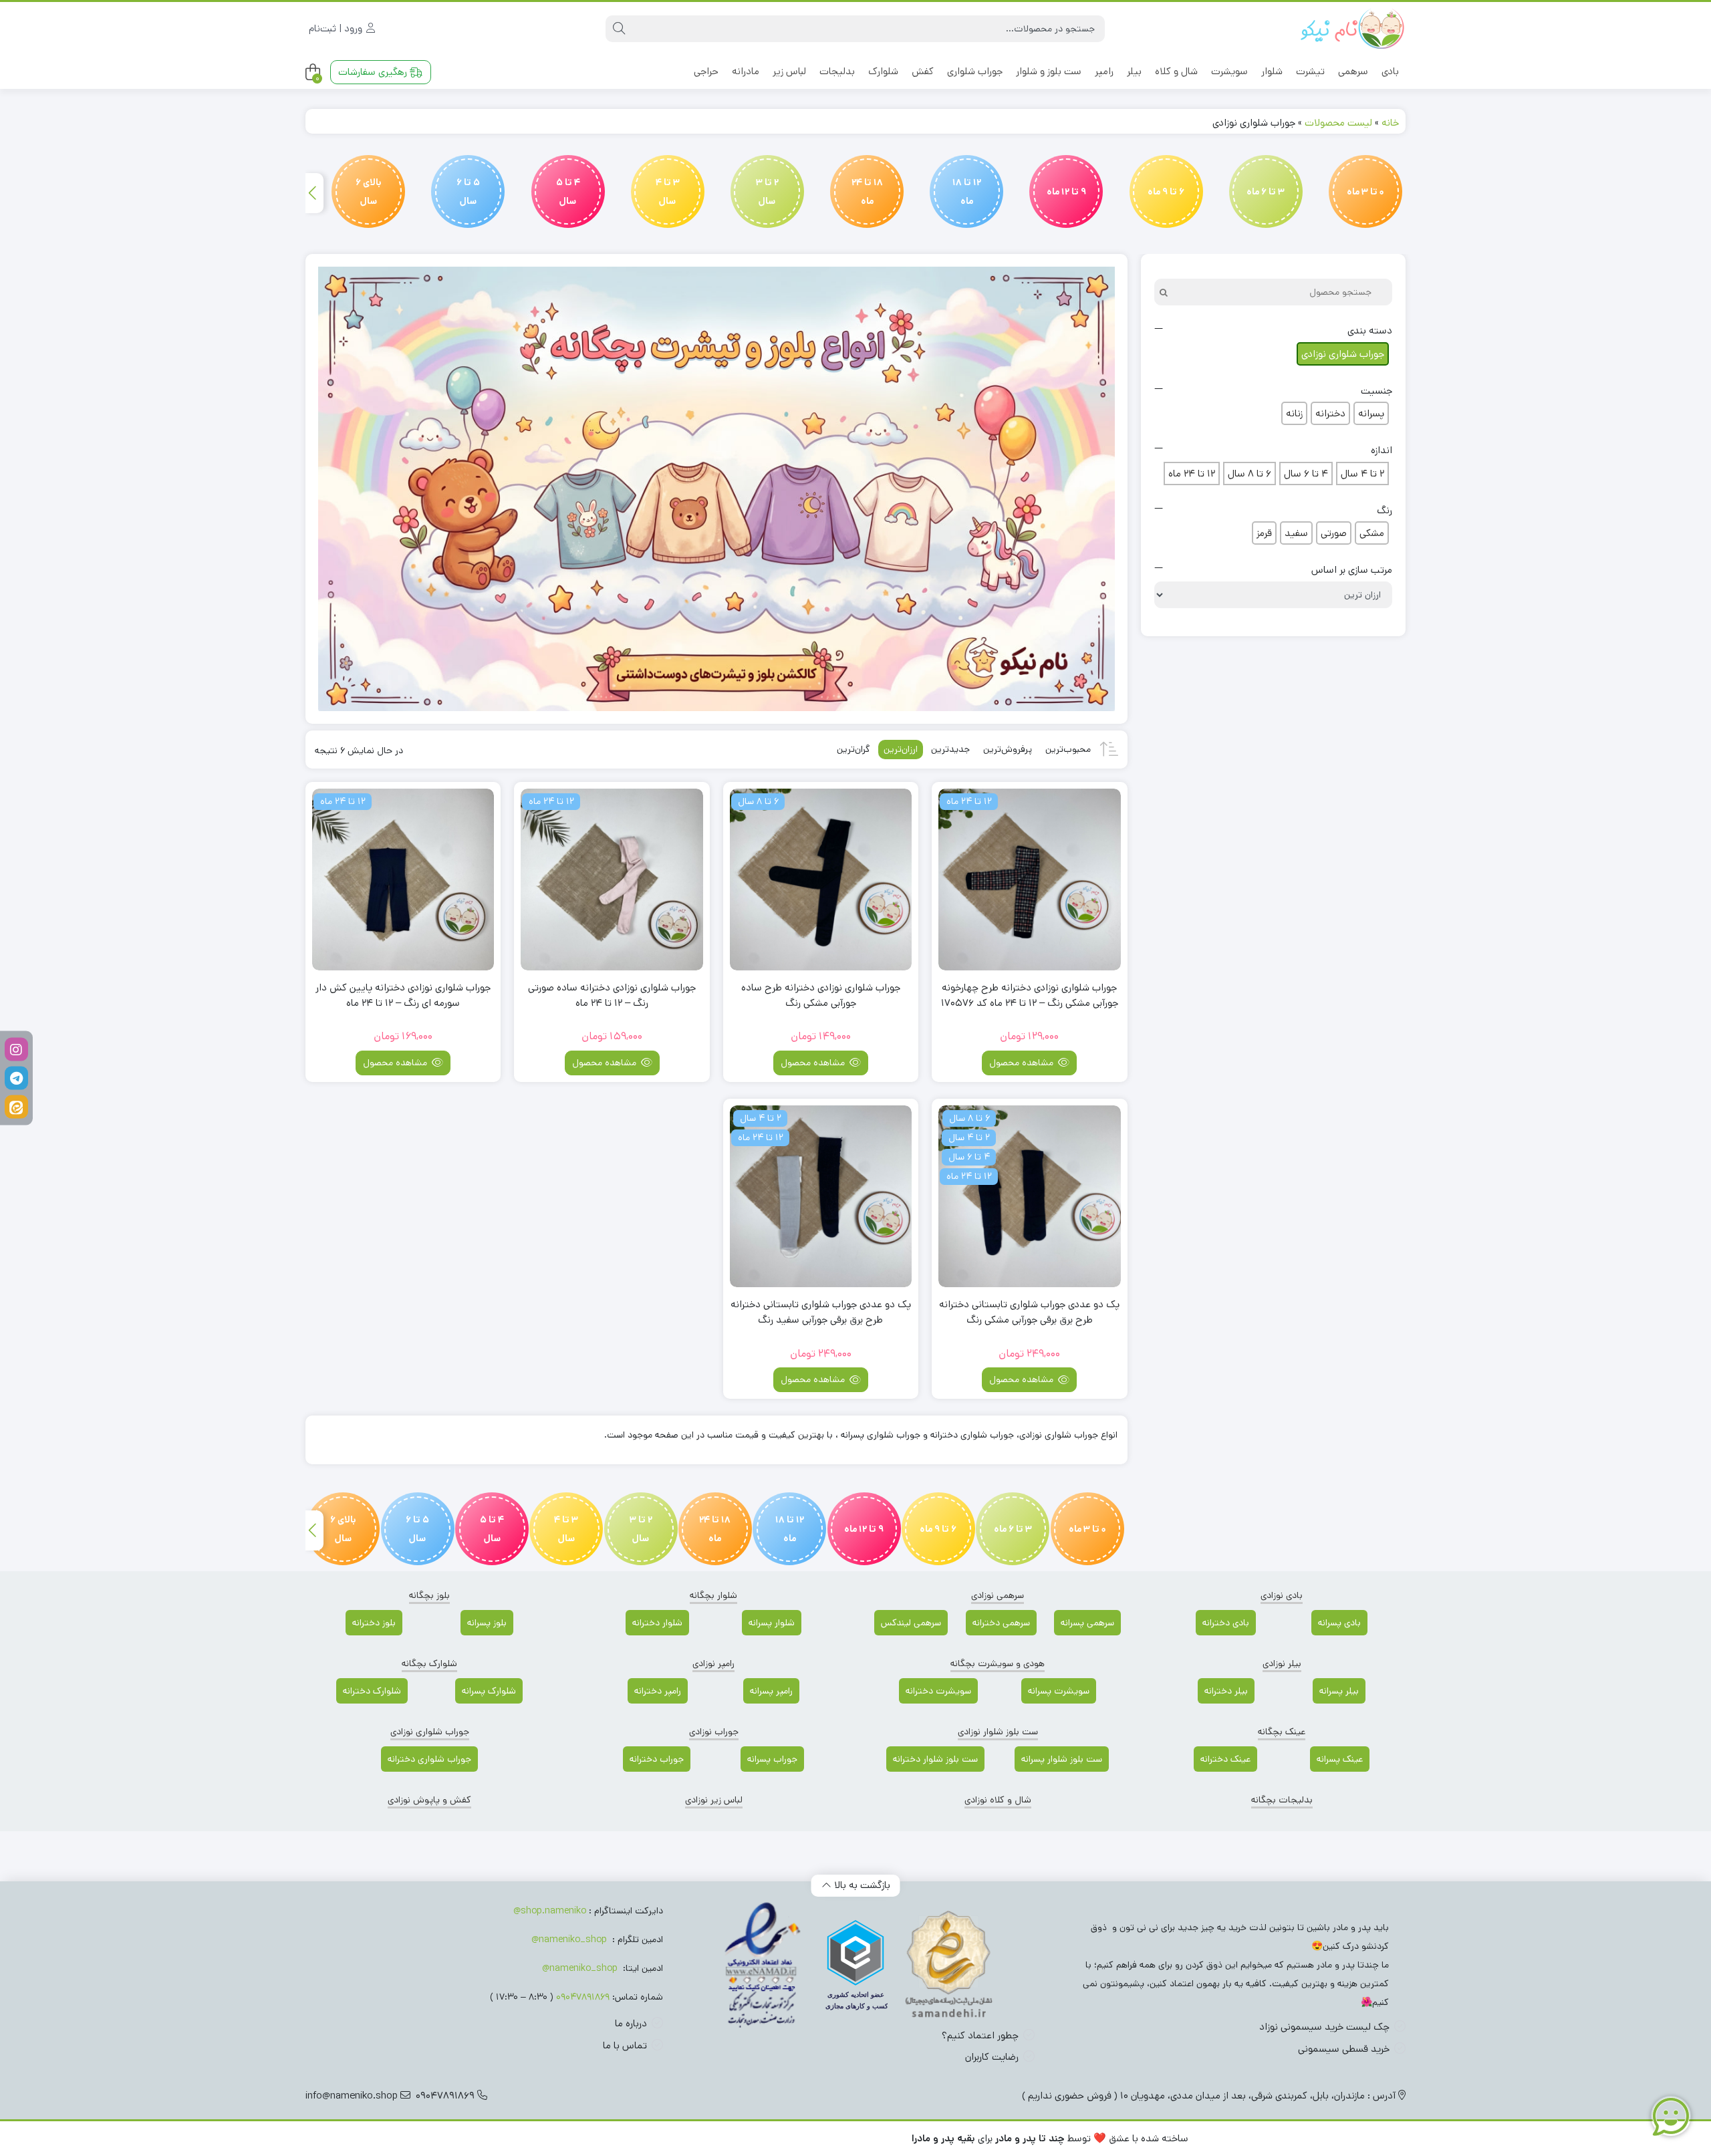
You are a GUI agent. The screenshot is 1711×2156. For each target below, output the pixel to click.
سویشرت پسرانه (1059, 1691)
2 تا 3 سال (767, 192)
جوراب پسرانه (772, 1759)
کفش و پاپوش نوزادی (429, 1800)
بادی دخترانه (1226, 1623)
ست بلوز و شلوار (1049, 71)
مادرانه (746, 71)
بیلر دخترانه (1226, 1691)
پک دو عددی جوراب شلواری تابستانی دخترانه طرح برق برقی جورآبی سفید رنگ (821, 1312)
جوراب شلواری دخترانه (429, 1759)
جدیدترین (950, 749)
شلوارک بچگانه (429, 1663)
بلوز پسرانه (487, 1623)
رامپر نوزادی (713, 1663)
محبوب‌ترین (1068, 749)
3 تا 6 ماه (1266, 192)
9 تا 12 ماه (1066, 192)
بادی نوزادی (1282, 1595)
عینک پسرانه (1340, 1759)
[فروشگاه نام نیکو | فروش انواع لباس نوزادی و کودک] (1352, 29)
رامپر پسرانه (771, 1691)
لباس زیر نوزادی (714, 1800)
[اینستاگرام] (16, 1050)
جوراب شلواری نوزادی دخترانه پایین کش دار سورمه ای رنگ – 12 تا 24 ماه (403, 995)
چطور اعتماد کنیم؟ (980, 2035)
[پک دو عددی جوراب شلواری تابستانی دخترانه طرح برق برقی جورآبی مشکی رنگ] (1029, 1196)
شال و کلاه (1176, 71)
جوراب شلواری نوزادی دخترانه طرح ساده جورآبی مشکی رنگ (821, 995)
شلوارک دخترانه (372, 1691)
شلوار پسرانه (772, 1623)
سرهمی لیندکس (911, 1623)
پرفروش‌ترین (1008, 749)
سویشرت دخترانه (938, 1691)
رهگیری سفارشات (374, 72)
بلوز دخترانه (374, 1623)
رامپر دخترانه (658, 1691)
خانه (1390, 123)
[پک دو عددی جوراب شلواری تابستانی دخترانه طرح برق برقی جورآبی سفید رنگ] (821, 1196)
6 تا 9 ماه (1166, 192)
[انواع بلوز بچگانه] (716, 489)
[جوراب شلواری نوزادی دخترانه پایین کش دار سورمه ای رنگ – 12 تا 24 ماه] (403, 880)
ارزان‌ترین (901, 749)
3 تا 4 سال (668, 192)
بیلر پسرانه (1339, 1691)
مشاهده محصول (1023, 1063)
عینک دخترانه (1225, 1759)
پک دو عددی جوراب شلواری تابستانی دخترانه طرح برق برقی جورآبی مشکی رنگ (1029, 1312)
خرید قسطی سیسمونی (1344, 2049)
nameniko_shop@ (569, 1939)
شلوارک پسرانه (489, 1691)
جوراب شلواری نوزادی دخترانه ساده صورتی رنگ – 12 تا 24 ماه (612, 995)
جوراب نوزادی (714, 1732)
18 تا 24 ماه (867, 192)
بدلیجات (837, 71)
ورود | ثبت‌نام (337, 28)
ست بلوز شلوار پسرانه (1062, 1759)
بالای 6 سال (369, 192)
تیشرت (1310, 71)
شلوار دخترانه (657, 1623)
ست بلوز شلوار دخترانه (935, 1759)
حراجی (706, 71)
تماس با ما (625, 2045)
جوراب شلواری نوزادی (430, 1732)
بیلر (1134, 71)
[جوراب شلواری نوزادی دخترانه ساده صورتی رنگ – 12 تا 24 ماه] (612, 880)
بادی (1390, 71)
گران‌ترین (853, 749)
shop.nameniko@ (550, 1911)
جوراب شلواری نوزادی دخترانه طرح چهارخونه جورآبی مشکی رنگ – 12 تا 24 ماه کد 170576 (1030, 995)
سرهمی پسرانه (1087, 1623)
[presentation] (313, 193)
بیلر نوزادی (1282, 1663)
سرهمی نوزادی (998, 1595)
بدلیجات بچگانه (1282, 1800)
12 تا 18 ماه (967, 192)
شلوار (1272, 71)
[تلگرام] (16, 1078)
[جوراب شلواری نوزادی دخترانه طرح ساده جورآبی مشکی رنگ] (821, 880)
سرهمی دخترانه (1001, 1623)
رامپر (1104, 71)
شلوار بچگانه (713, 1595)
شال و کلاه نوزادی (998, 1800)
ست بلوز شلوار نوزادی (998, 1732)
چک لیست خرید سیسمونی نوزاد (1324, 2027)
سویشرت (1229, 71)
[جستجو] (619, 29)
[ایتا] (16, 1107)
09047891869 (583, 1997)
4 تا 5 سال (568, 192)
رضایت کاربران (992, 2057)
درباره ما (631, 2023)
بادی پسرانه (1339, 1623)
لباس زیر (789, 71)
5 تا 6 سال (468, 192)
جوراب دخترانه (657, 1759)
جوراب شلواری (975, 71)
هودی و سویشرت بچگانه (998, 1663)
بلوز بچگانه (429, 1595)
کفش (923, 71)
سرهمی (1353, 71)
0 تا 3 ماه (1365, 192)
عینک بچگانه (1282, 1732)
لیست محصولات (1338, 123)
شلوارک (883, 71)
